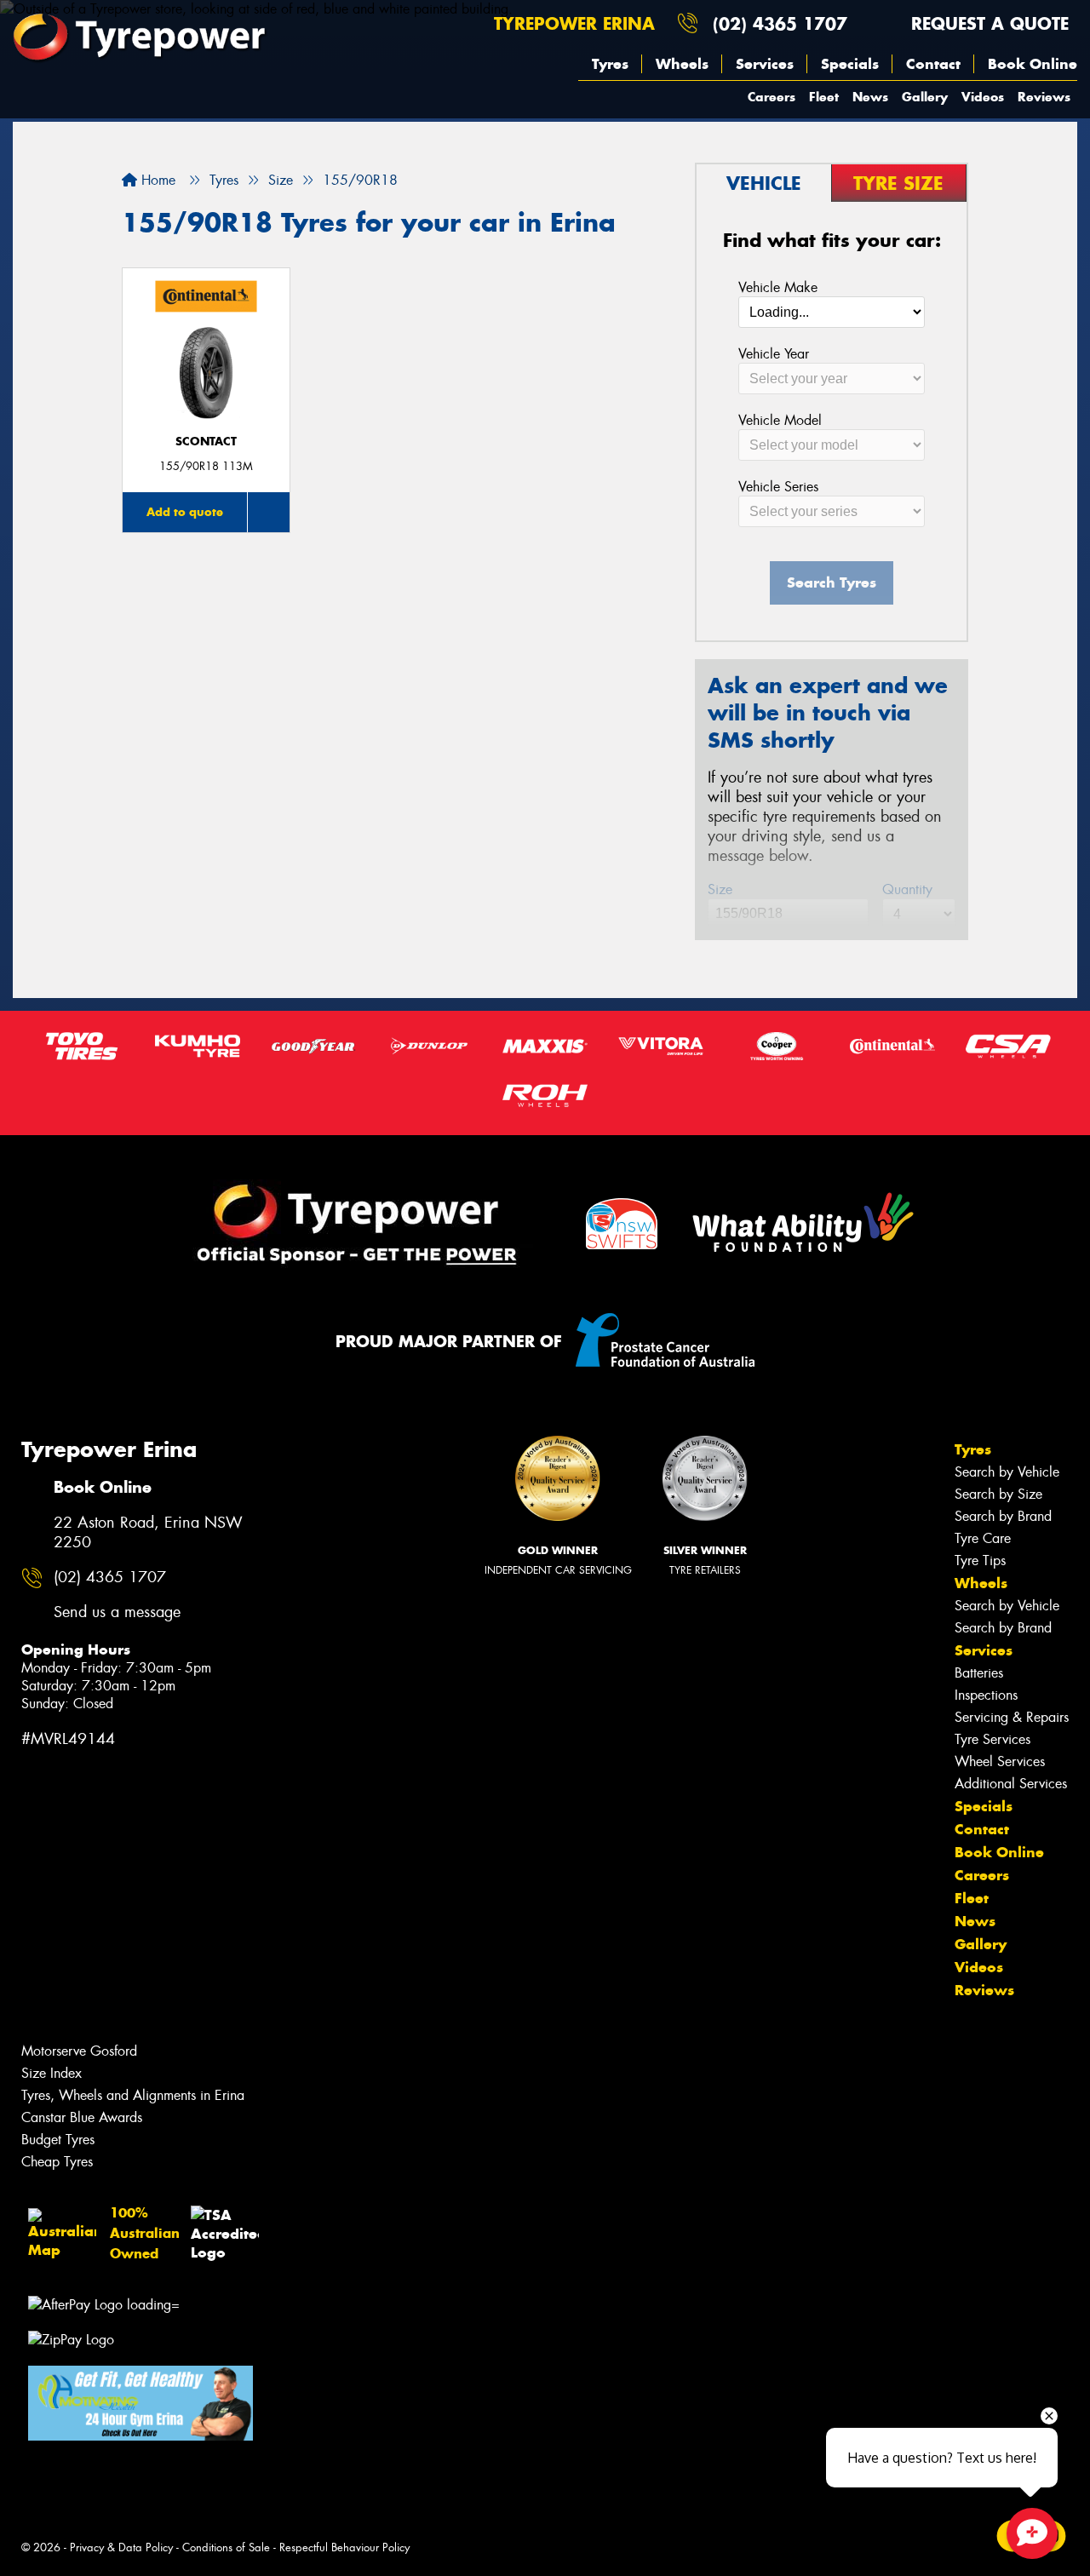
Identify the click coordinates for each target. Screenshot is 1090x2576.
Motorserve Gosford (79, 2051)
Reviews (1044, 97)
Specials (850, 64)
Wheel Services (1000, 1761)
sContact (206, 442)
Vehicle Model (780, 420)
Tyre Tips (980, 1561)
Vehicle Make (778, 287)
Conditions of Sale (226, 2547)
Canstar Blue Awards (82, 2117)
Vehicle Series (778, 487)
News (870, 97)
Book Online (1033, 64)
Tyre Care (983, 1538)
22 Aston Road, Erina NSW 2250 (148, 1533)
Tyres (610, 64)
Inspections (986, 1695)
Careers (772, 97)
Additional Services (1011, 1784)
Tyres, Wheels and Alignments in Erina (133, 2095)
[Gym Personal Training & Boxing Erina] (141, 2403)
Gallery (925, 97)
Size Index (52, 2073)
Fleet (824, 97)
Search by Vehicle (1007, 1472)
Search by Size (998, 1494)
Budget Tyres (58, 2140)
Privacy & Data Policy (121, 2547)
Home (156, 180)
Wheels (682, 64)
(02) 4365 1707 (780, 23)
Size (720, 889)
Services (765, 64)
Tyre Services (992, 1739)
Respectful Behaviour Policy (344, 2547)
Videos (983, 97)
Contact (933, 64)
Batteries (979, 1673)
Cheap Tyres (57, 2162)
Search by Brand (1003, 1516)
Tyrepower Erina (571, 23)
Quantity (907, 889)
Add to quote (185, 512)
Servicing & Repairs (1012, 1717)
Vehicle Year (774, 354)
